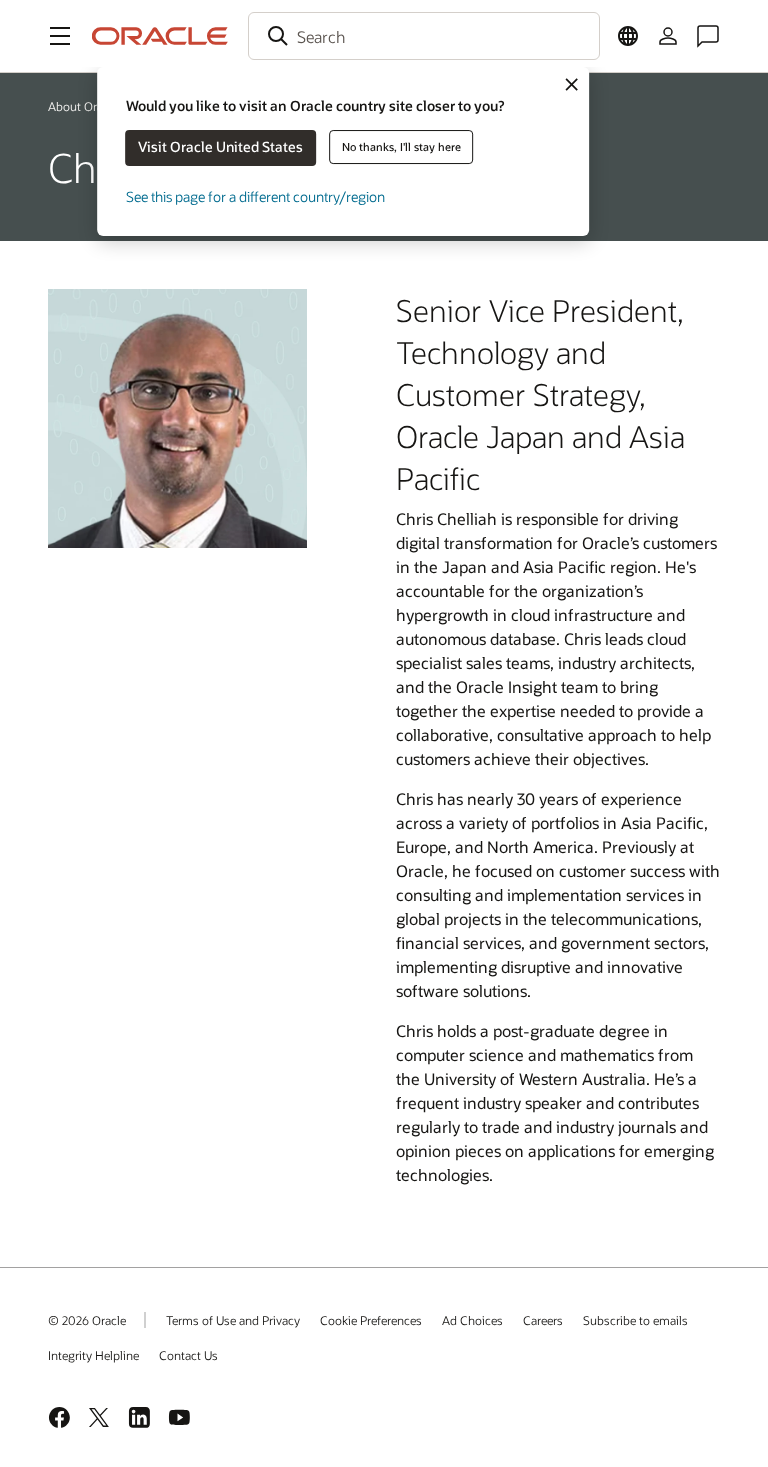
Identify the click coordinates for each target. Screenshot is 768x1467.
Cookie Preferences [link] (371, 1320)
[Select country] (628, 36)
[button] (60, 36)
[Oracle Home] (160, 36)
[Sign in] (668, 36)
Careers (543, 1320)
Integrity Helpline (93, 1355)
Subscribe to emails (635, 1320)
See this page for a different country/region (255, 196)
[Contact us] (708, 36)
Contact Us (188, 1355)
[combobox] (424, 36)
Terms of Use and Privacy (233, 1320)
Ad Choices (472, 1320)
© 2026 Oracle (87, 1320)
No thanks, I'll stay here (401, 146)
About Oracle (83, 106)
